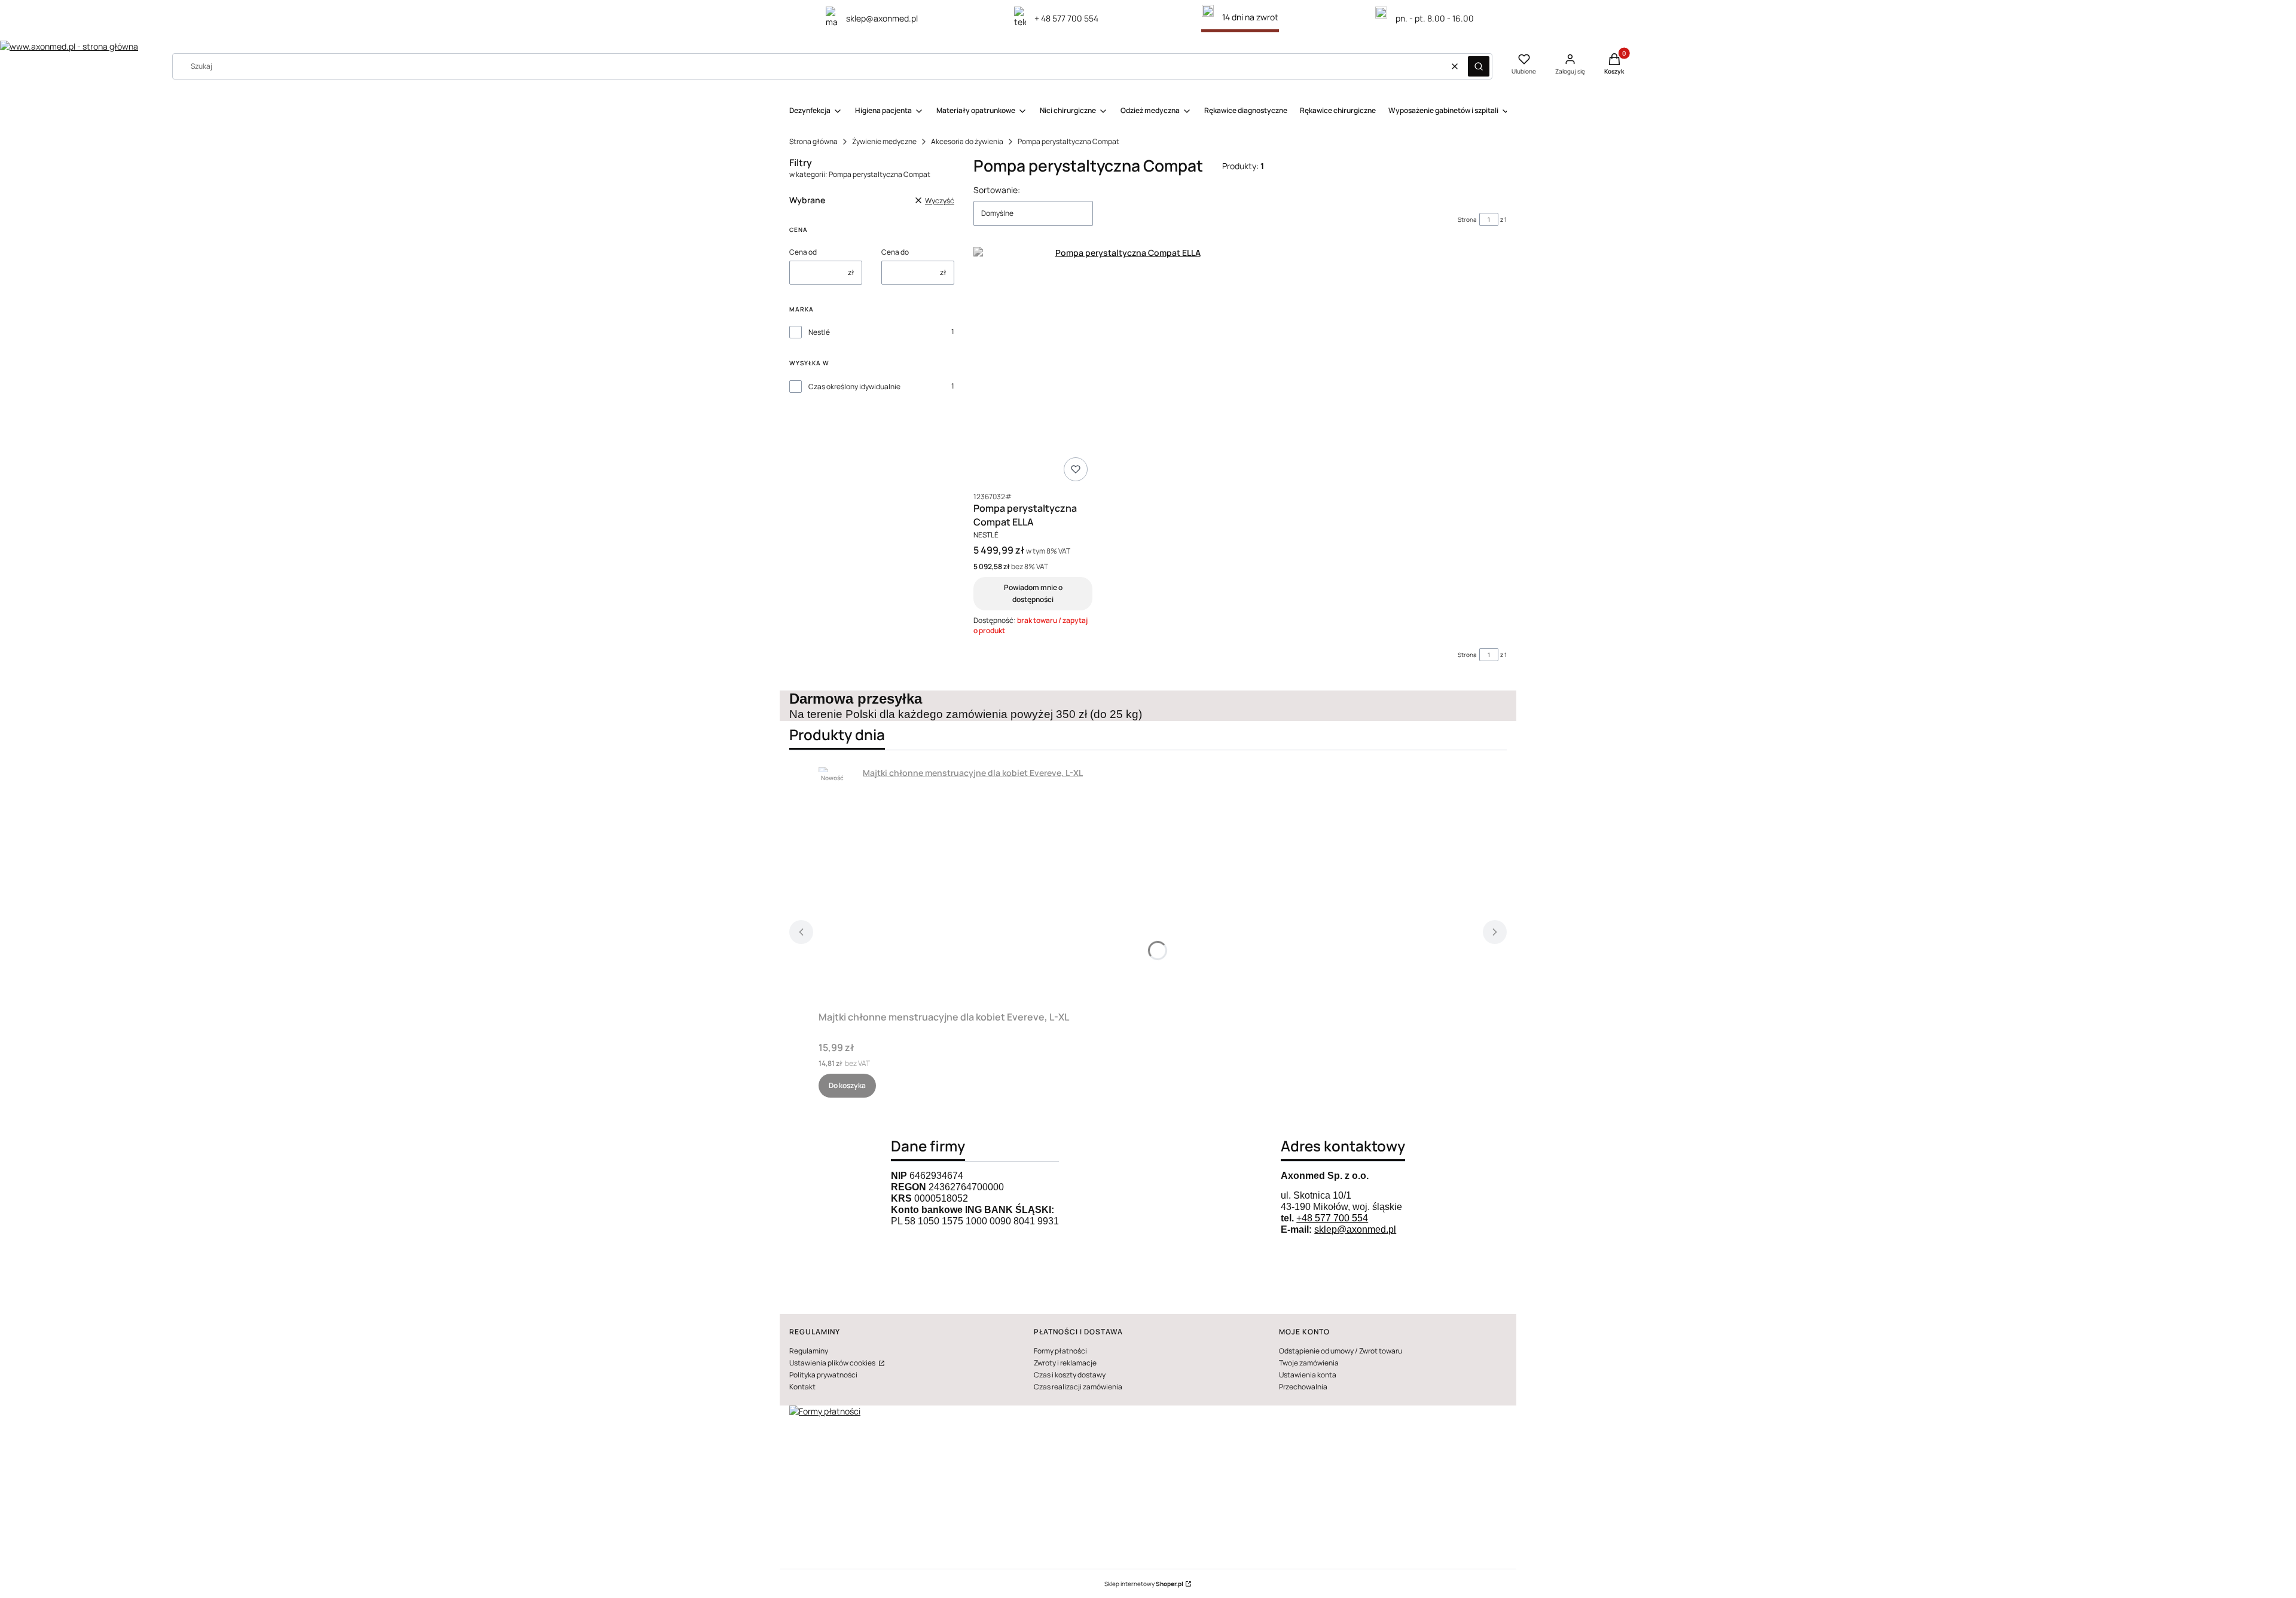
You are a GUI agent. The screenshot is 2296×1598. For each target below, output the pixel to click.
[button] (1479, 66)
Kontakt (802, 1387)
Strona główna (813, 141)
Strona (1467, 219)
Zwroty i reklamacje (1065, 1363)
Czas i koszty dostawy (1070, 1375)
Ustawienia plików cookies (833, 1363)
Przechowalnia (1303, 1387)
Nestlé (819, 332)
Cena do (895, 252)
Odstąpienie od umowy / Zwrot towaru (1341, 1351)
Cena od (803, 252)
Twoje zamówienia (1309, 1363)
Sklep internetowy (1144, 1584)
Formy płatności (1060, 1351)
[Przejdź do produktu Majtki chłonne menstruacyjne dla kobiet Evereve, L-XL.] (968, 887)
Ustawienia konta (1308, 1375)
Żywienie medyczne (884, 141)
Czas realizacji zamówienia (1078, 1387)
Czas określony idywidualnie (854, 386)
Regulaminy (809, 1351)
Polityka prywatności (823, 1375)
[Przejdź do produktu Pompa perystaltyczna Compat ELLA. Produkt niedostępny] (1123, 366)
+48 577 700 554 (1332, 1218)
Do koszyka (847, 1085)
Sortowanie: (997, 190)
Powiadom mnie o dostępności (1033, 593)
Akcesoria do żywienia (967, 141)
